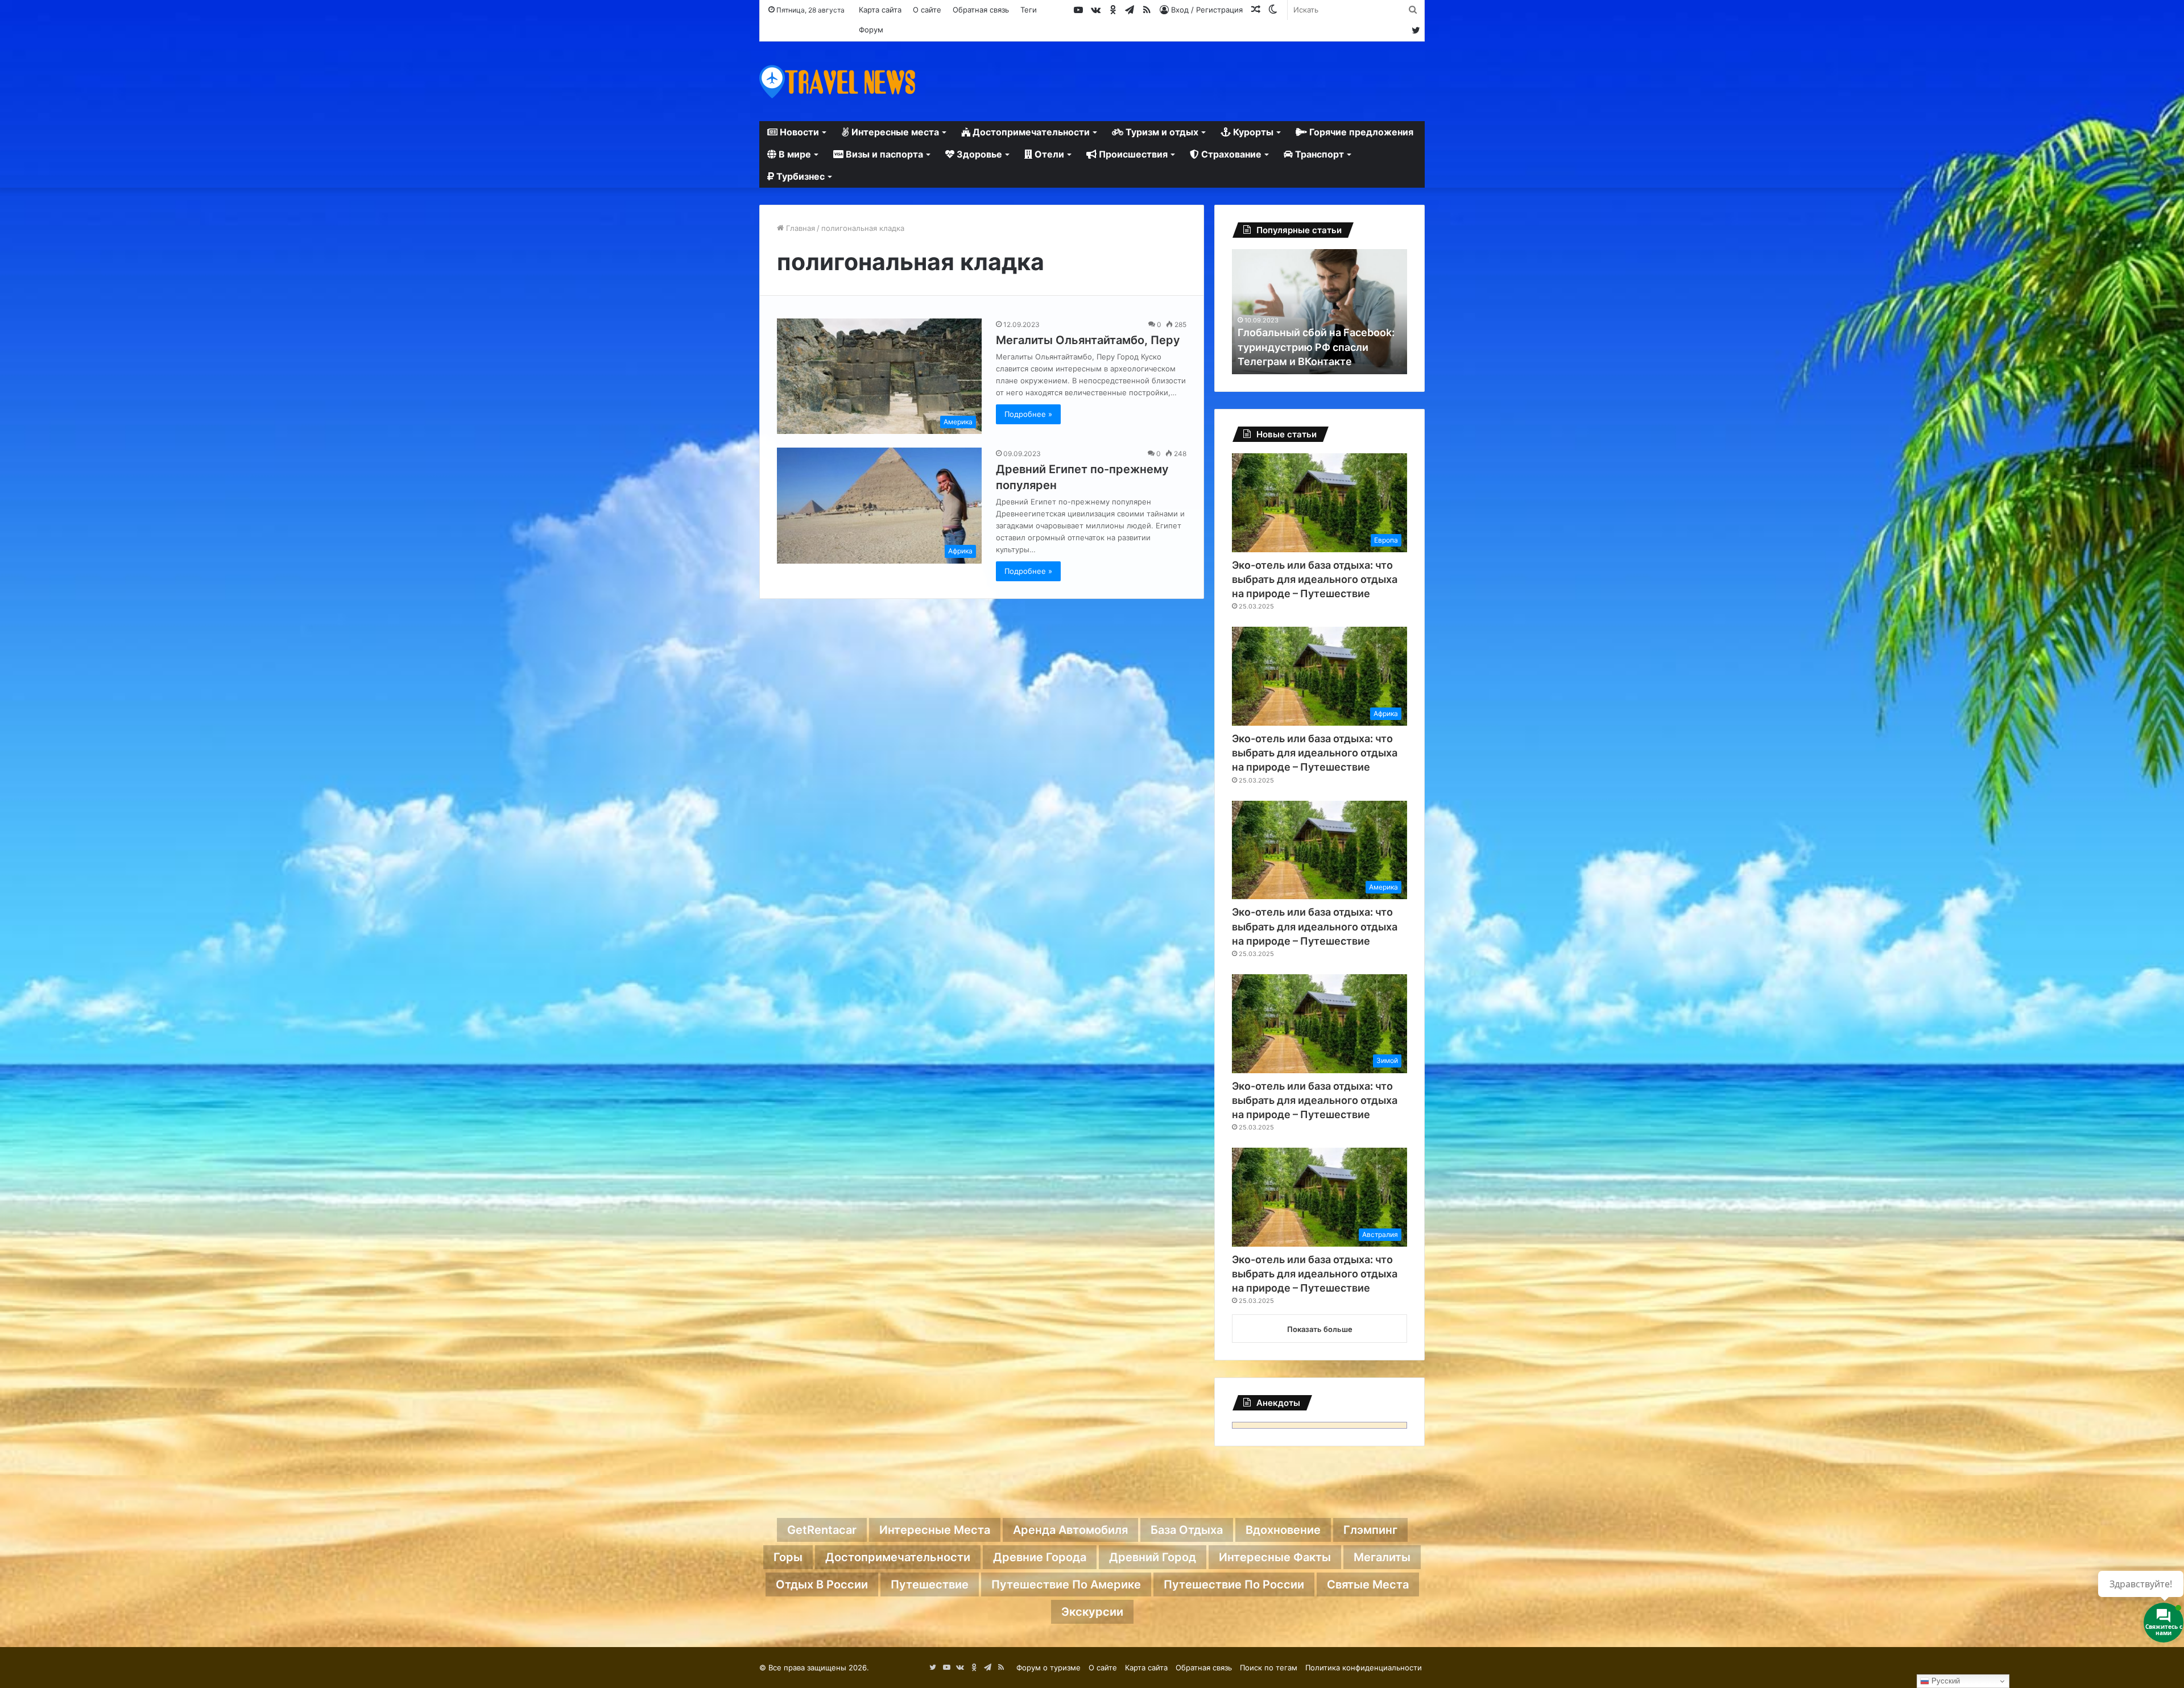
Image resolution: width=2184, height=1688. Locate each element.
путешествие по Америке (1066, 1584)
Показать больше (1320, 1329)
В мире (794, 154)
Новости (798, 132)
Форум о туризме (1048, 1668)
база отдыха (1187, 1530)
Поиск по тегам (1269, 1668)
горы (788, 1557)
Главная (799, 228)
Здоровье (978, 154)
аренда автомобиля (1070, 1530)
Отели (1048, 154)
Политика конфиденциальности (1364, 1668)
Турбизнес (799, 176)
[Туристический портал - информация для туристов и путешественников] (837, 81)
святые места (1368, 1584)
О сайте (927, 10)
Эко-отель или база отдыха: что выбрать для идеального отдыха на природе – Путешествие (1315, 579)
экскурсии (1092, 1612)
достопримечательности (898, 1557)
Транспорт (1318, 154)
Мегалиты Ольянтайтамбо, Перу (1088, 340)
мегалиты (1382, 1557)
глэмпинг (1370, 1530)
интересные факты (1275, 1557)
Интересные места (894, 132)
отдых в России (822, 1584)
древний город (1153, 1557)
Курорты (1252, 132)
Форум (871, 30)
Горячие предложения (1360, 132)
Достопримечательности (1030, 132)
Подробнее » (1028, 414)
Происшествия (1132, 154)
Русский (1945, 1681)
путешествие (930, 1584)
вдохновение (1283, 1530)
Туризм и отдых (1161, 132)
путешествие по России (1234, 1584)
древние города (1040, 1557)
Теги (1029, 10)
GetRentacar (822, 1530)
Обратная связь (981, 10)
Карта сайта (880, 10)
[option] (1319, 312)
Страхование (1230, 154)
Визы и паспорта (883, 154)
